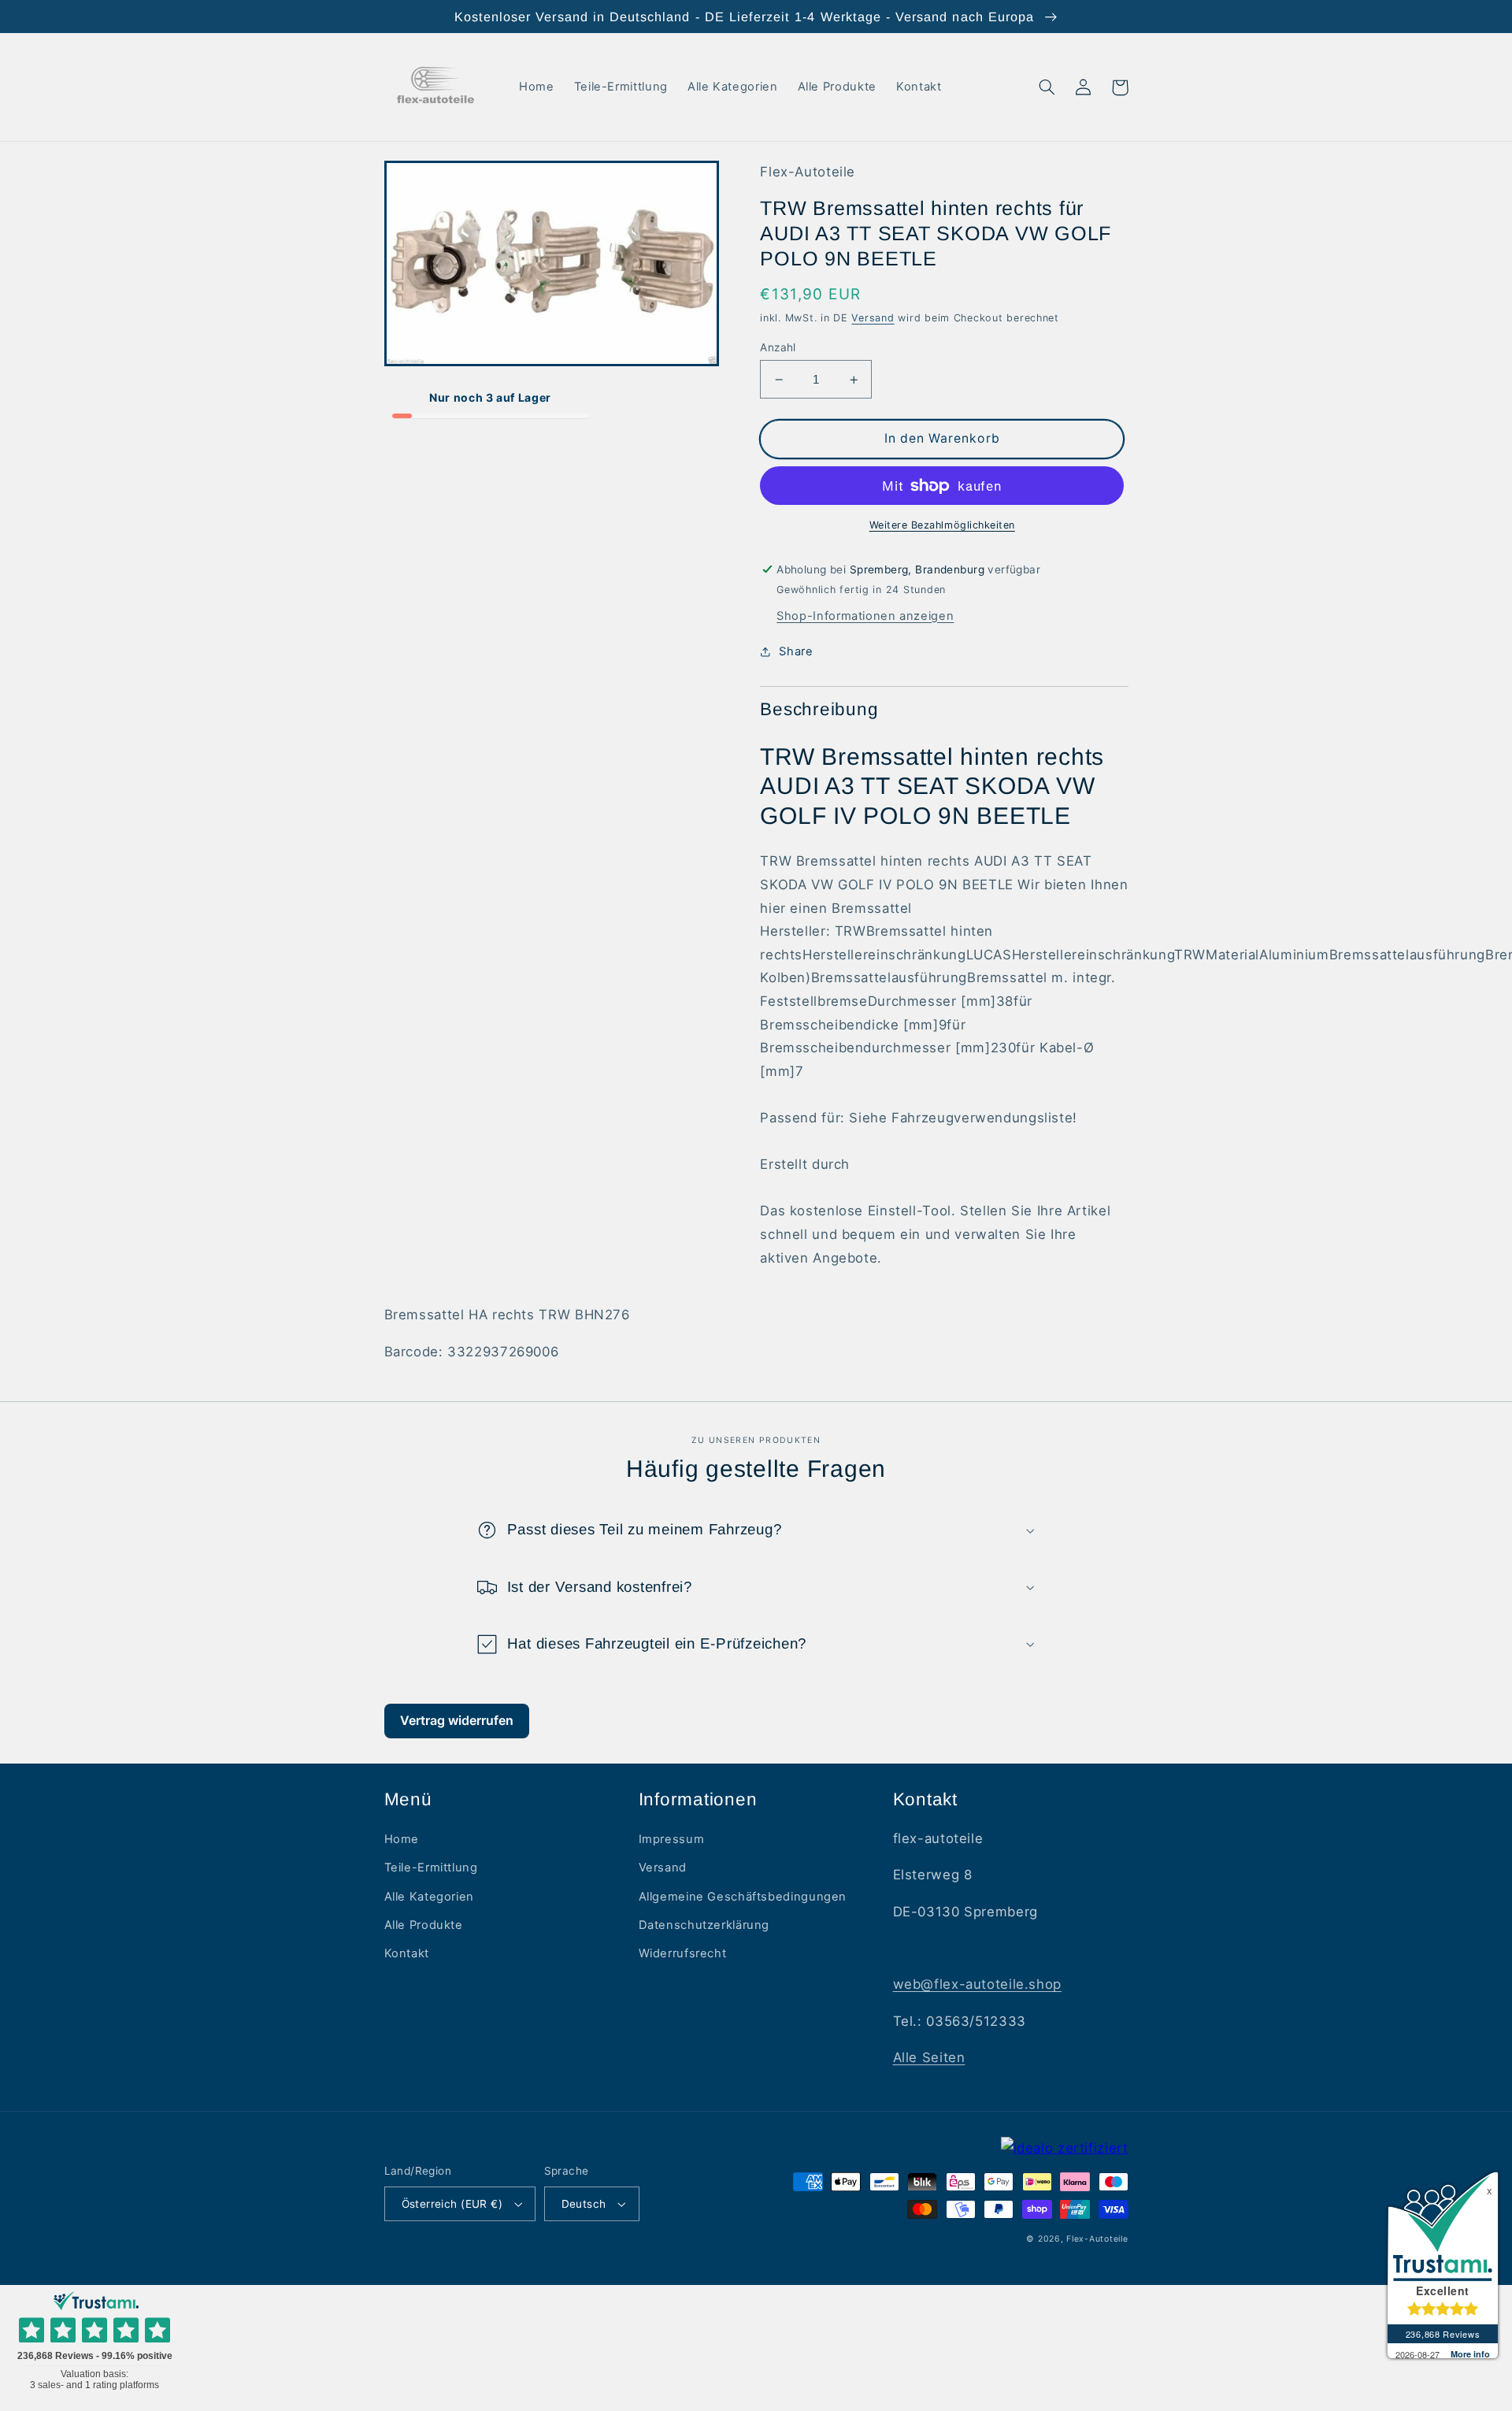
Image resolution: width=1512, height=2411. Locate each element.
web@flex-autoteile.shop (978, 1984)
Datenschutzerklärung (704, 1925)
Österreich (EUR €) (452, 2204)
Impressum (672, 1839)
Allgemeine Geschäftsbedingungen (743, 1897)
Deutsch (584, 2204)
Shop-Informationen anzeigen (865, 616)
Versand (873, 318)
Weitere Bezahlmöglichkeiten (942, 525)
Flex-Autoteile (1097, 2239)
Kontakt (407, 1953)
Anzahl (778, 347)
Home (402, 1839)
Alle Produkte (424, 1925)
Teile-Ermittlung (431, 1868)
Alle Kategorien (429, 1897)
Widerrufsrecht (683, 1953)
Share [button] (796, 651)
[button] (1047, 87)
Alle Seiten (929, 2057)
